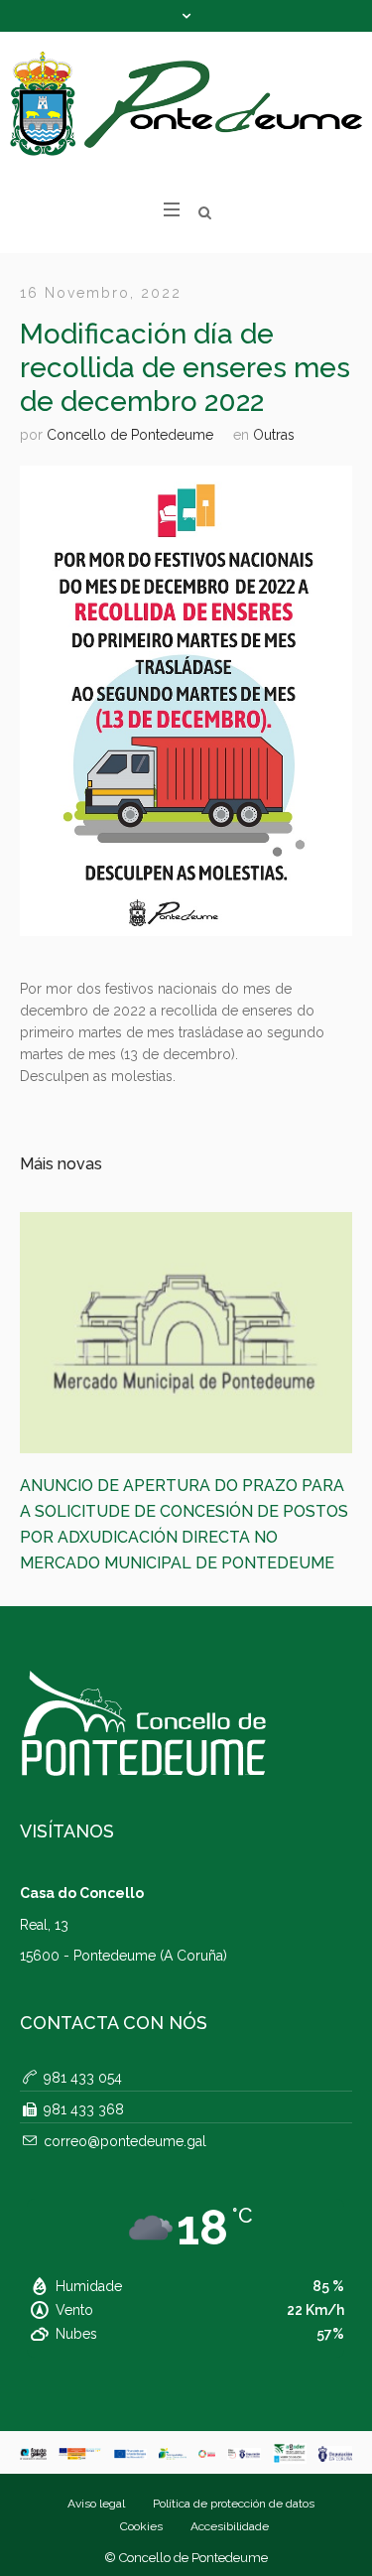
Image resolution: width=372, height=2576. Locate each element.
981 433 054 (83, 2003)
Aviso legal (96, 2429)
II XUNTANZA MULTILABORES (190, 1486)
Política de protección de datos (234, 2429)
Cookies (141, 2452)
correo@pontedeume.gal (125, 2067)
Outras (274, 435)
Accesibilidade (230, 2452)
